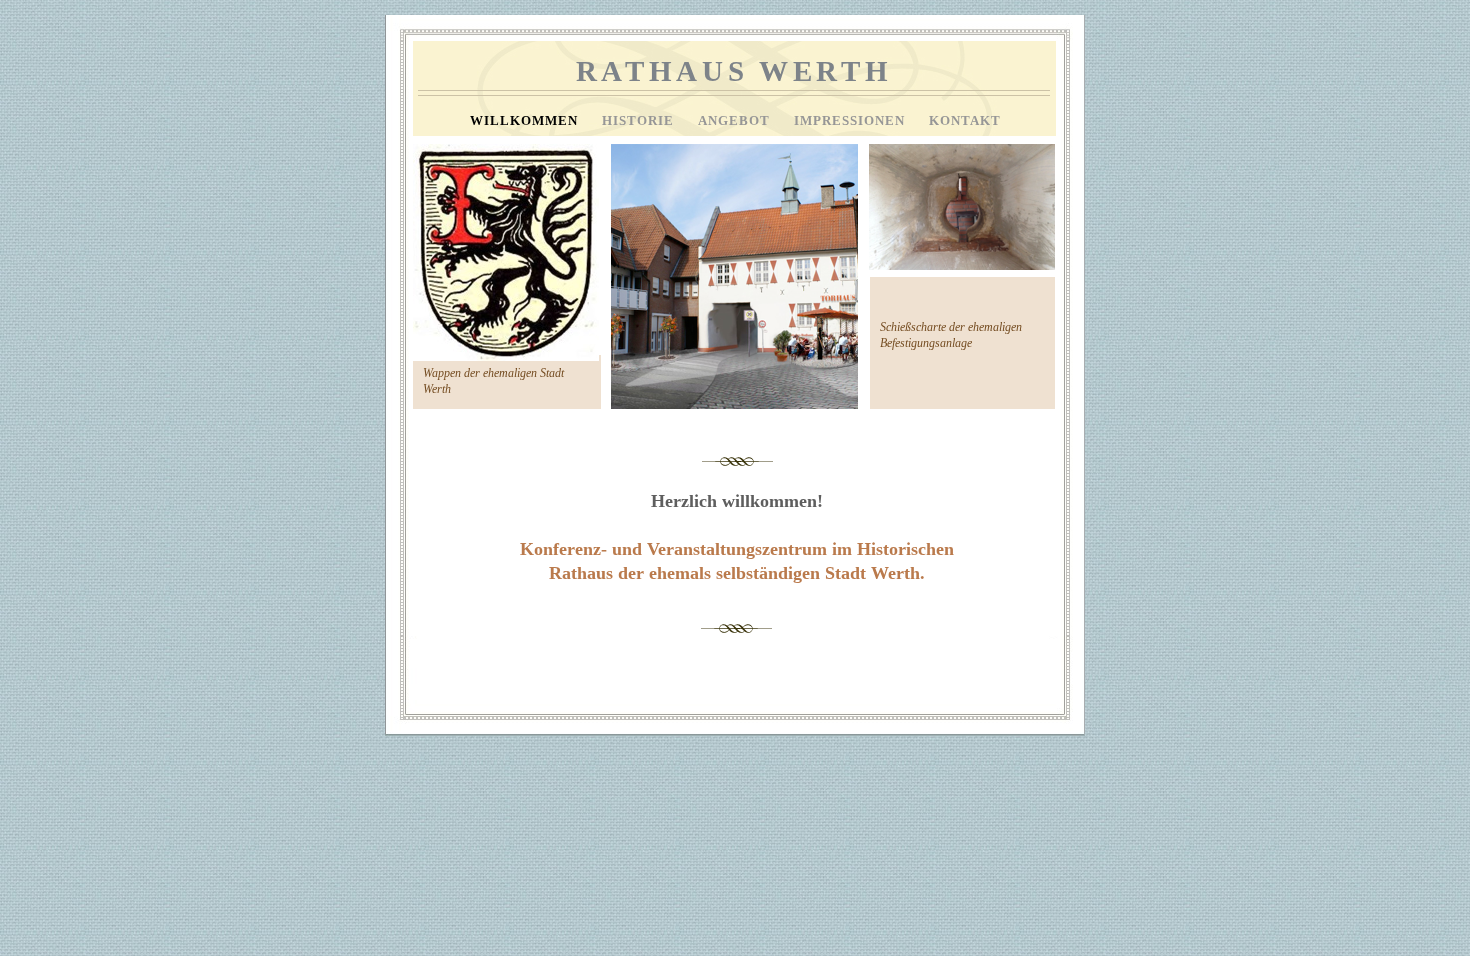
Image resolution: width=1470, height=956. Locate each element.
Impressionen (851, 121)
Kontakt (965, 121)
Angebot (736, 121)
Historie (640, 121)
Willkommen (526, 121)
